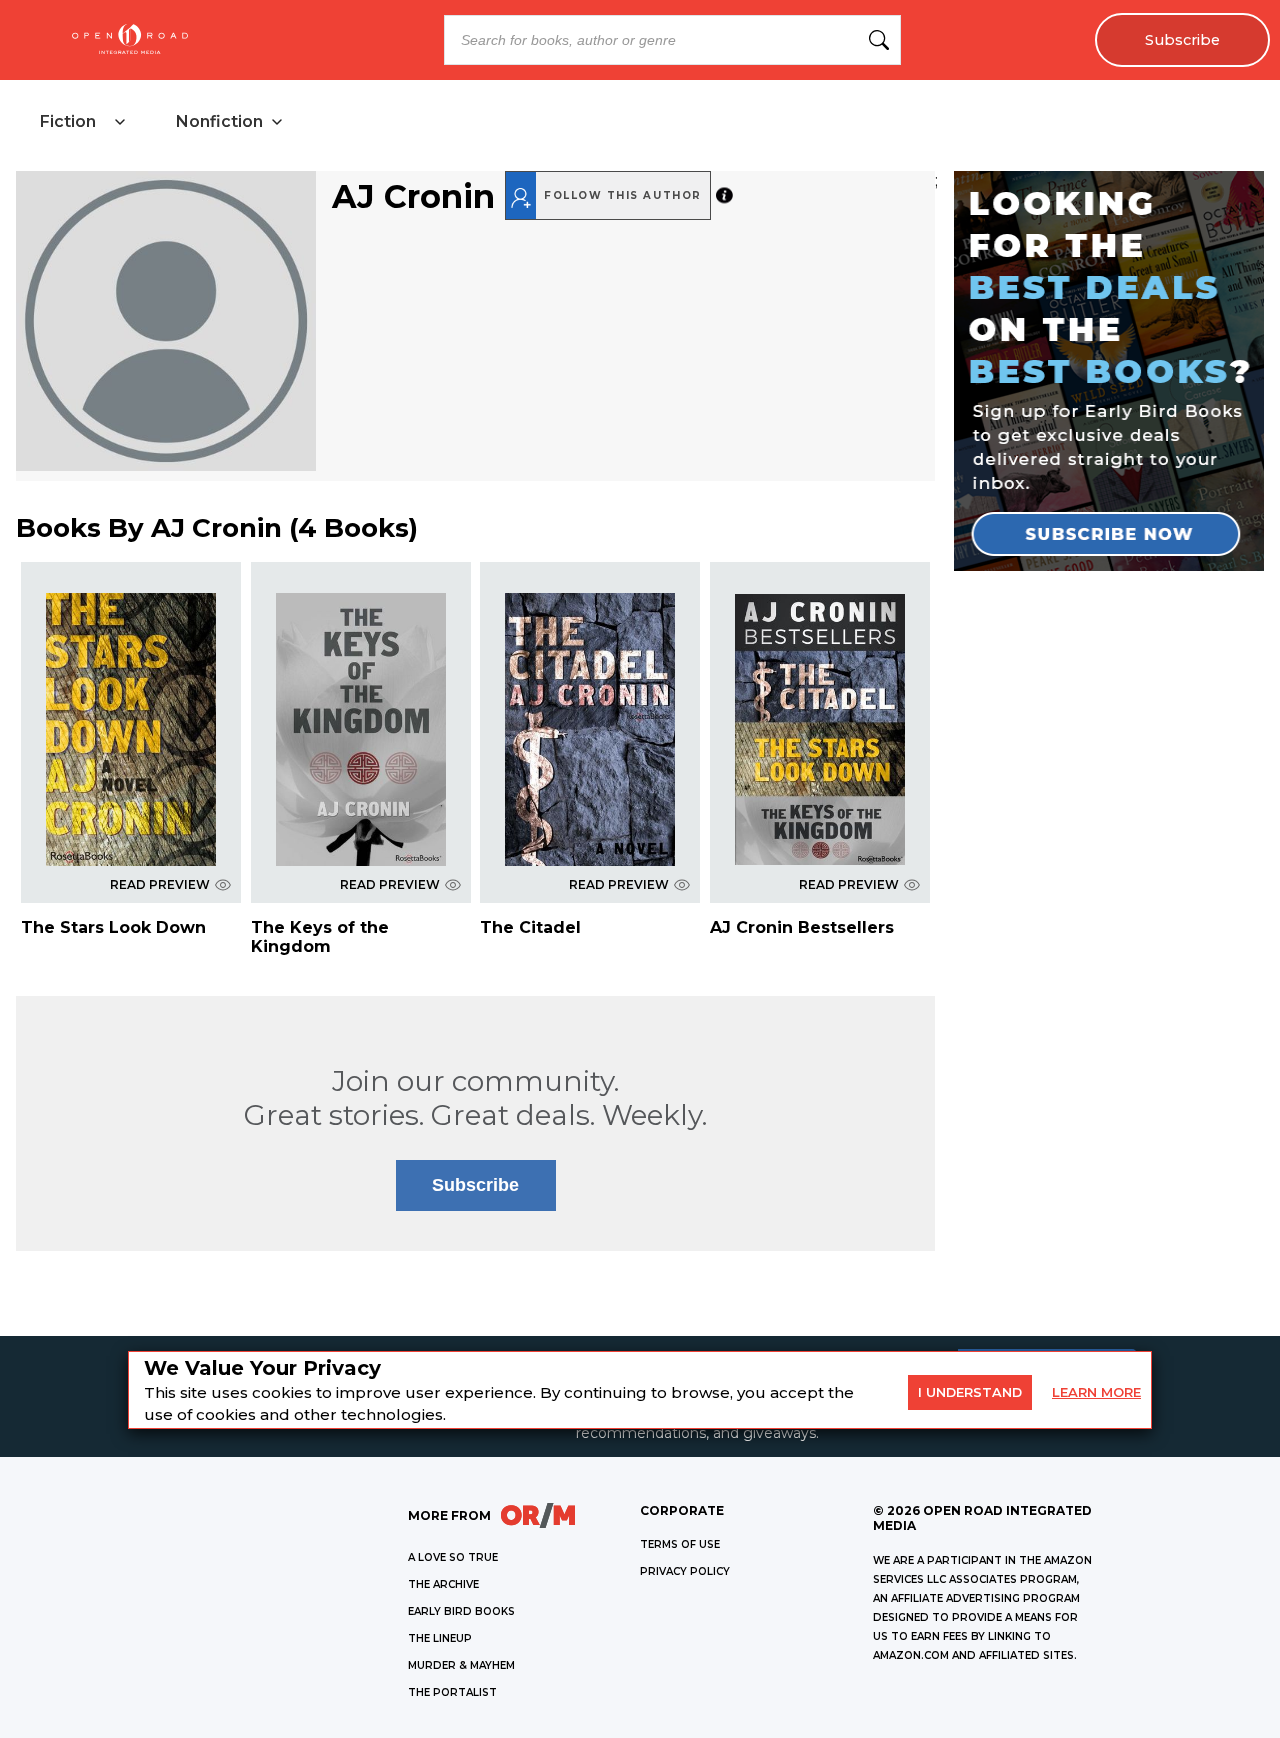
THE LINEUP (440, 1638)
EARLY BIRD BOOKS (461, 1611)
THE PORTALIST (452, 1692)
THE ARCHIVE (443, 1584)
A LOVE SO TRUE (453, 1557)
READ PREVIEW (160, 884)
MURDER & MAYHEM (461, 1665)
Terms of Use (680, 1544)
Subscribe (1182, 40)
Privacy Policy (685, 1571)
